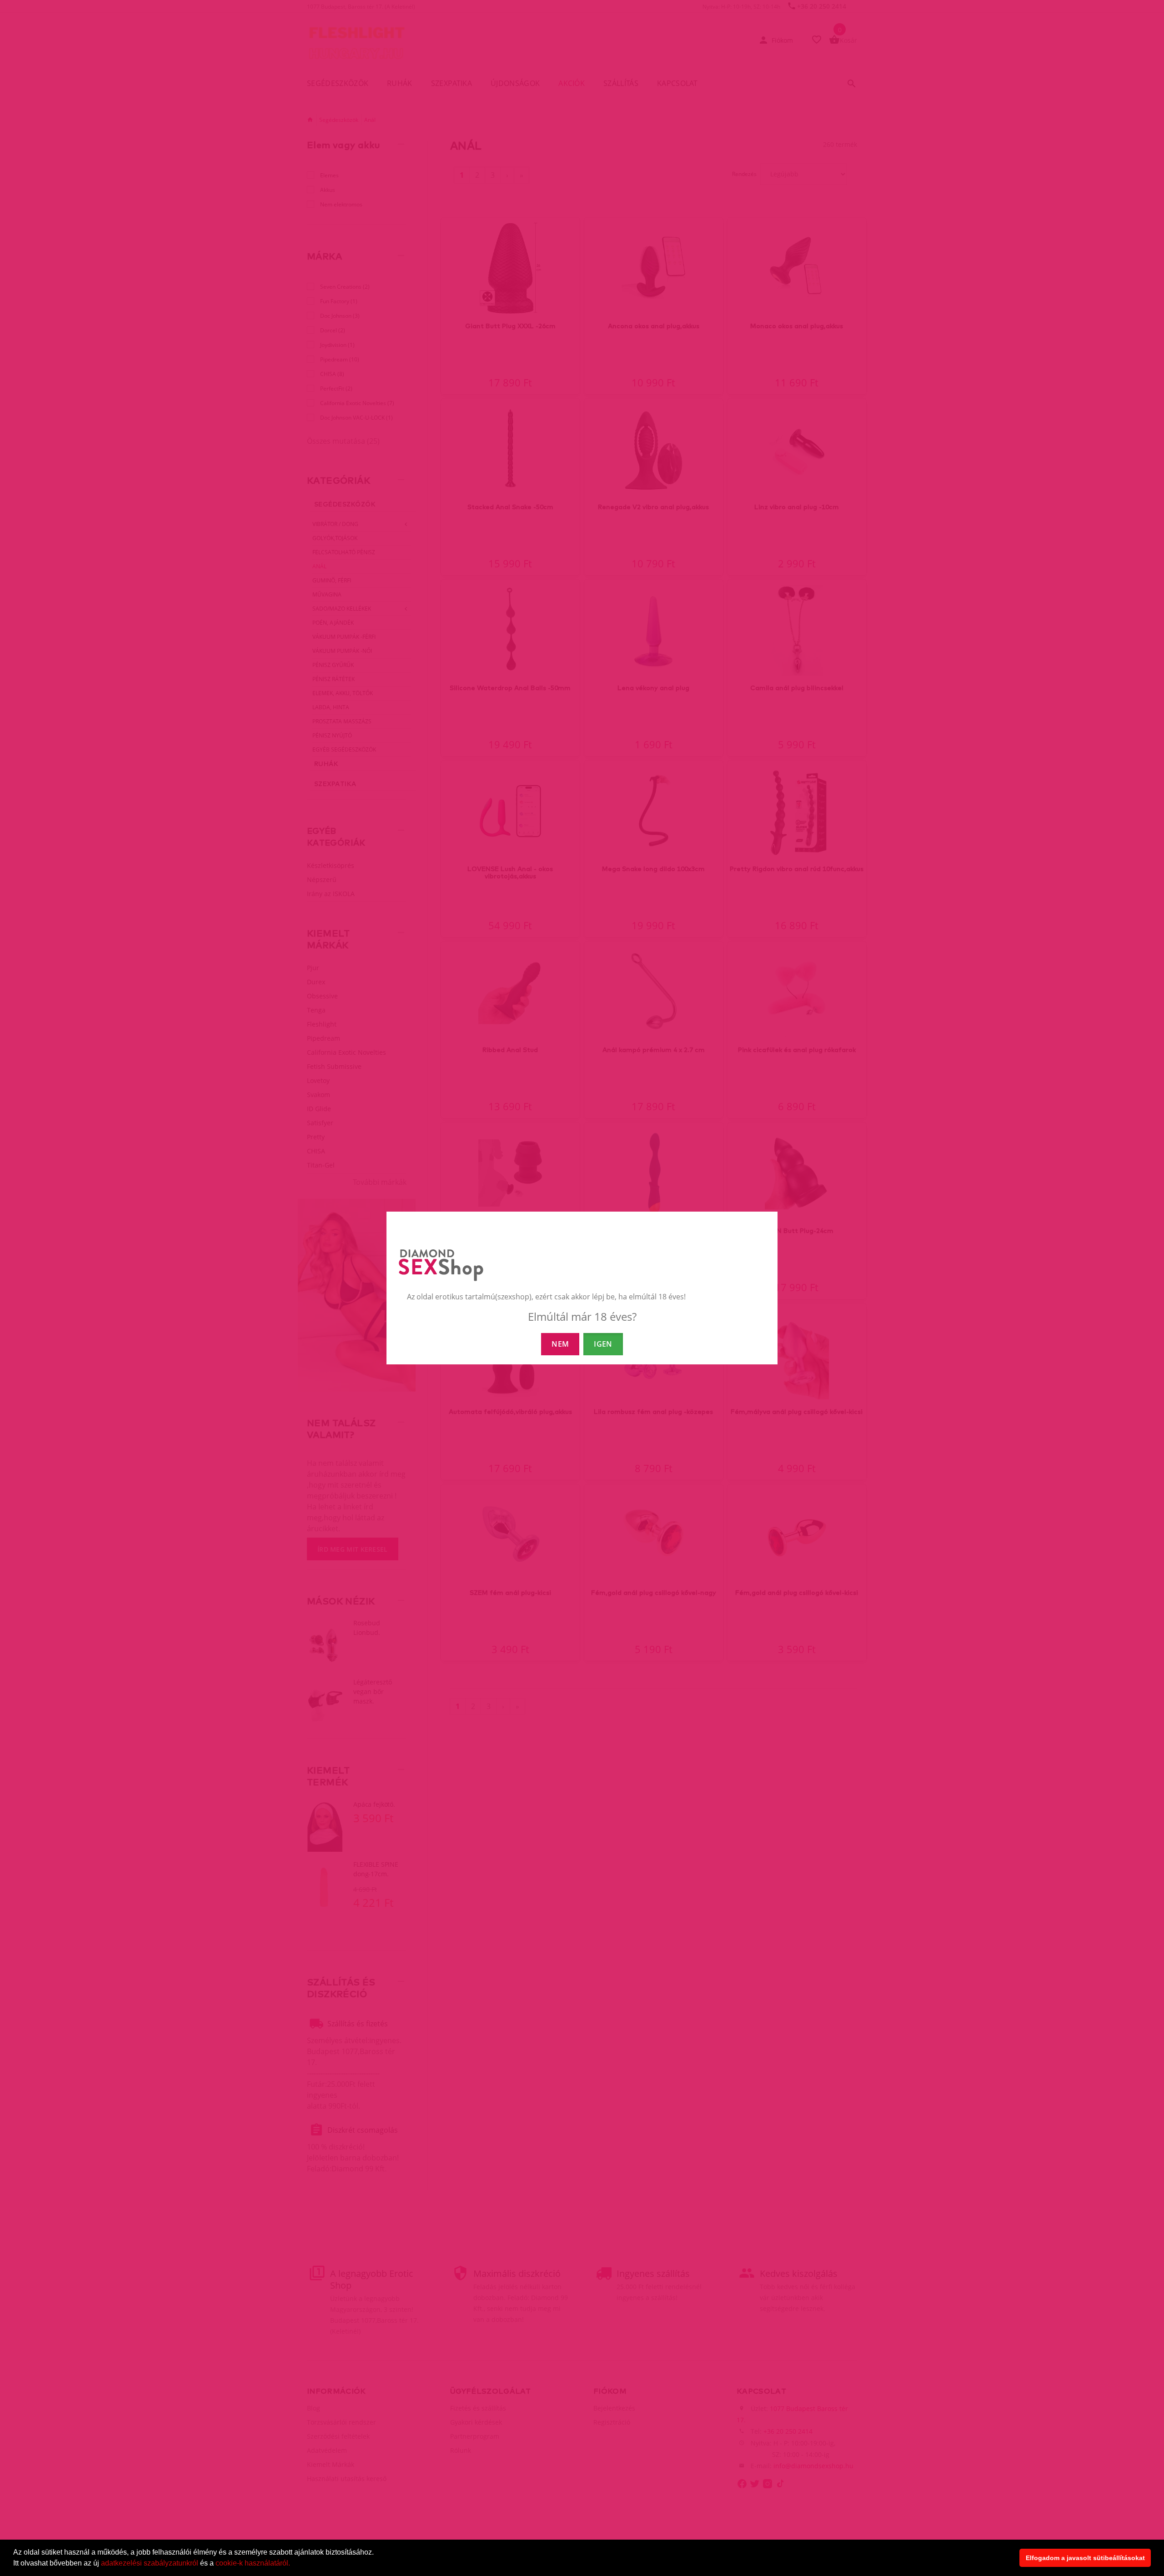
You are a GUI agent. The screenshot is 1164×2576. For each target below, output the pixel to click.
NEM (560, 1344)
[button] (293, 2564)
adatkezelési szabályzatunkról (150, 2563)
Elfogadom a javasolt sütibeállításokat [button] (1085, 2558)
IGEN (603, 1344)
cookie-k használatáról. (253, 2563)
